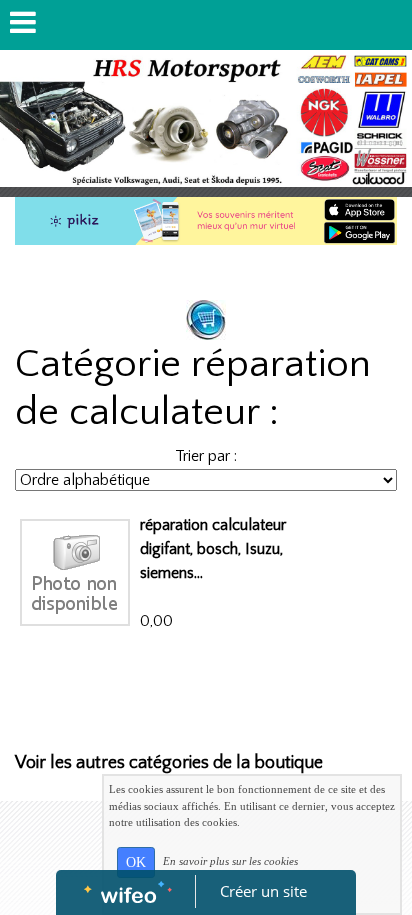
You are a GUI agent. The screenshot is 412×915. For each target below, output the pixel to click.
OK (136, 862)
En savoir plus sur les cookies (230, 861)
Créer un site (263, 891)
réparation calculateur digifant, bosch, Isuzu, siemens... (213, 549)
